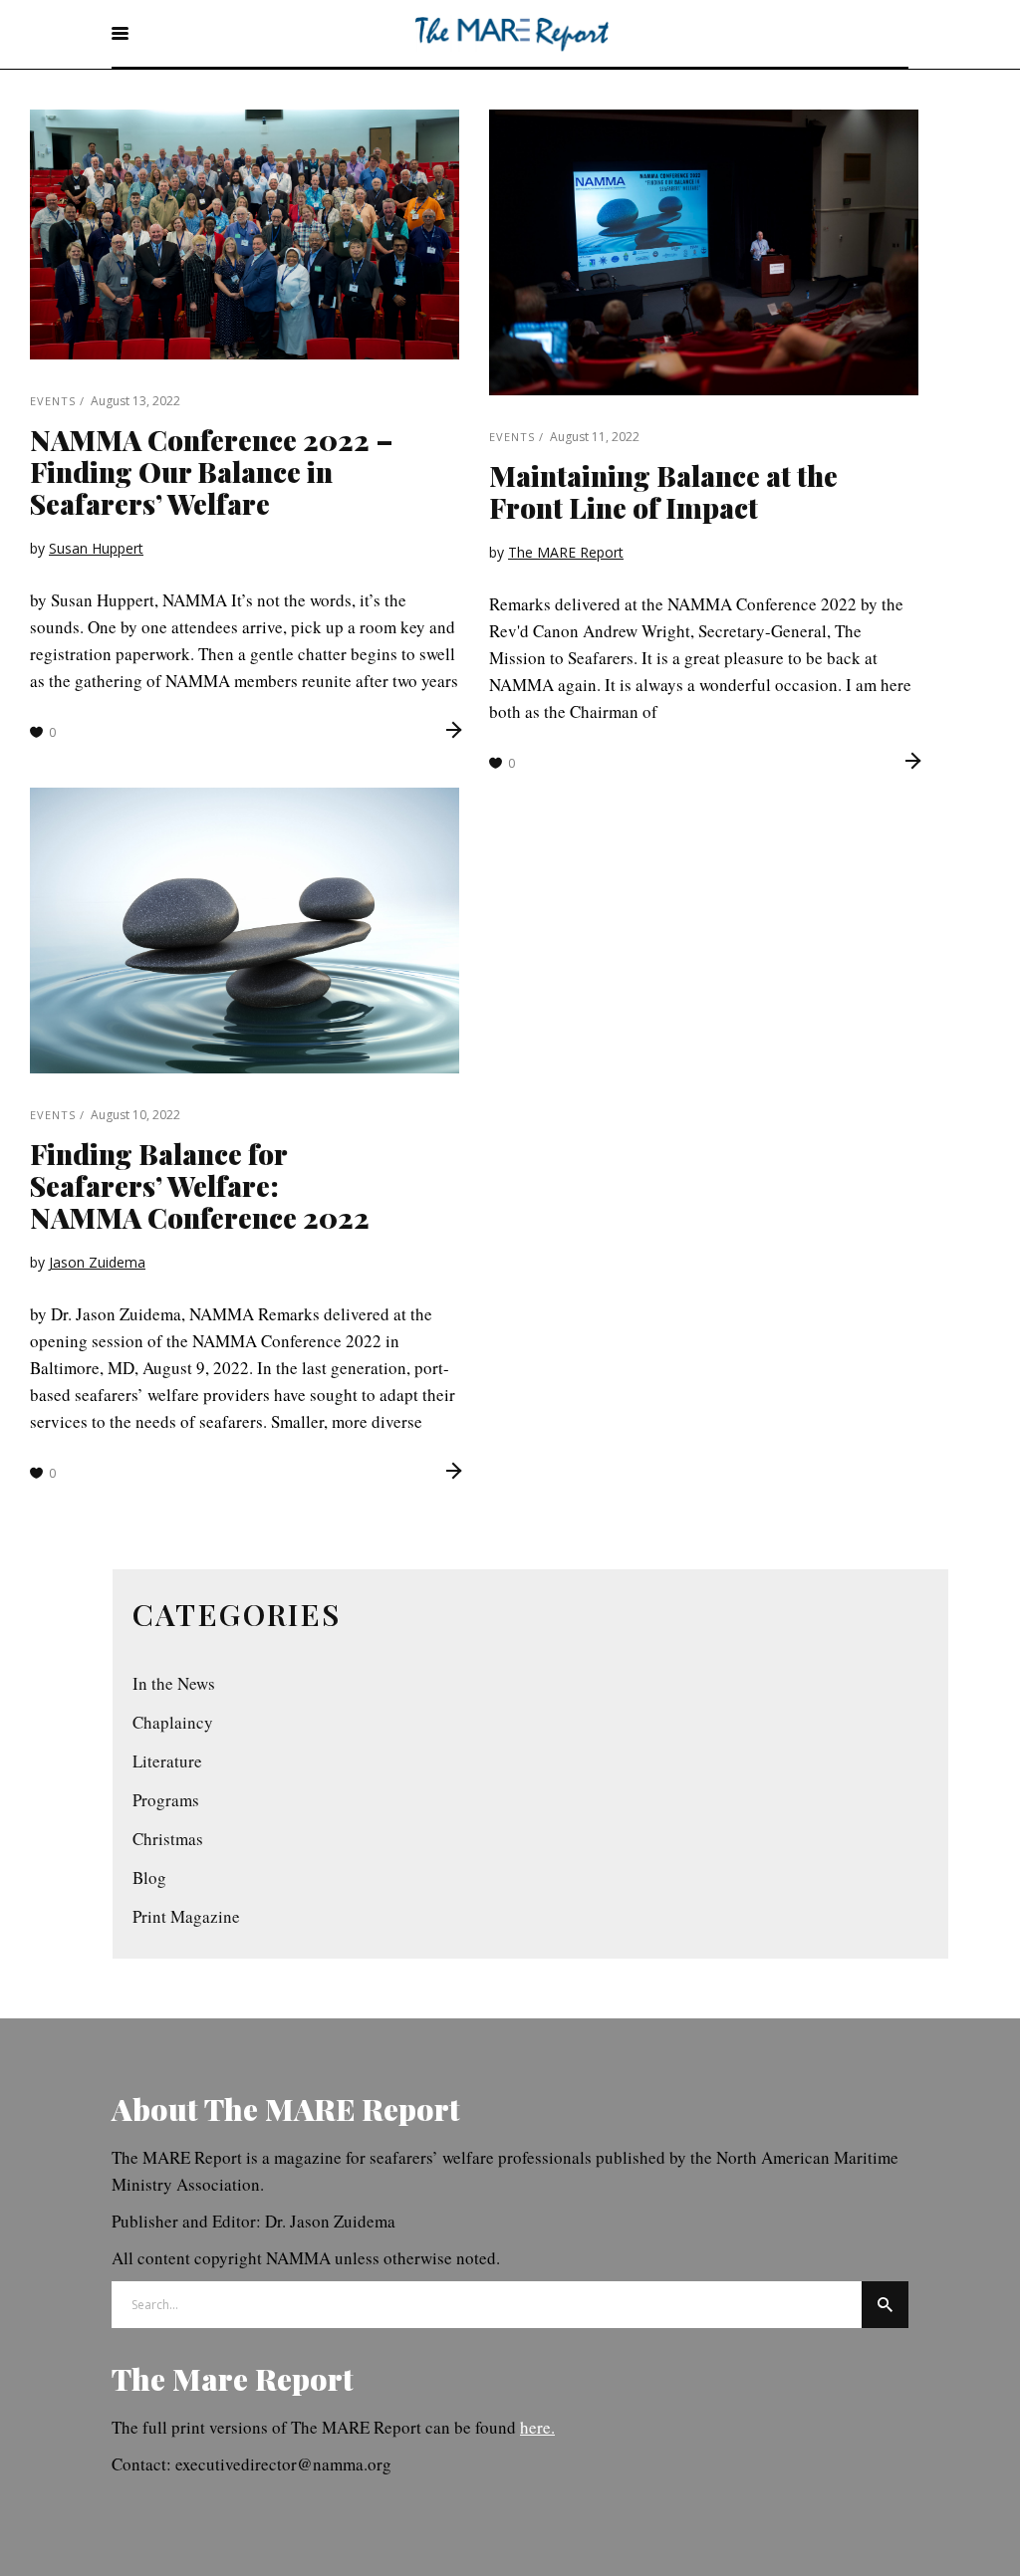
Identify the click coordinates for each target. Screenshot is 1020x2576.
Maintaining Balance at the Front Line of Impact (663, 491)
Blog (149, 1877)
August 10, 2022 (135, 1115)
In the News (174, 1683)
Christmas (168, 1839)
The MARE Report (566, 552)
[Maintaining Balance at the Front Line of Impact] (704, 252)
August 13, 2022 (135, 401)
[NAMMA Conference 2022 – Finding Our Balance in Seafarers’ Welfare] (245, 234)
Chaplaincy (173, 1722)
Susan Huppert (96, 548)
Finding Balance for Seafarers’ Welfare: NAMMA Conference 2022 (200, 1185)
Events (53, 401)
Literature (167, 1761)
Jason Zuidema (97, 1262)
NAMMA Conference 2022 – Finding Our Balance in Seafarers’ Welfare (212, 471)
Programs (166, 1800)
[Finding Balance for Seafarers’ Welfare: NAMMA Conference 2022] (245, 931)
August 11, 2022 (595, 437)
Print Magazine (186, 1916)
